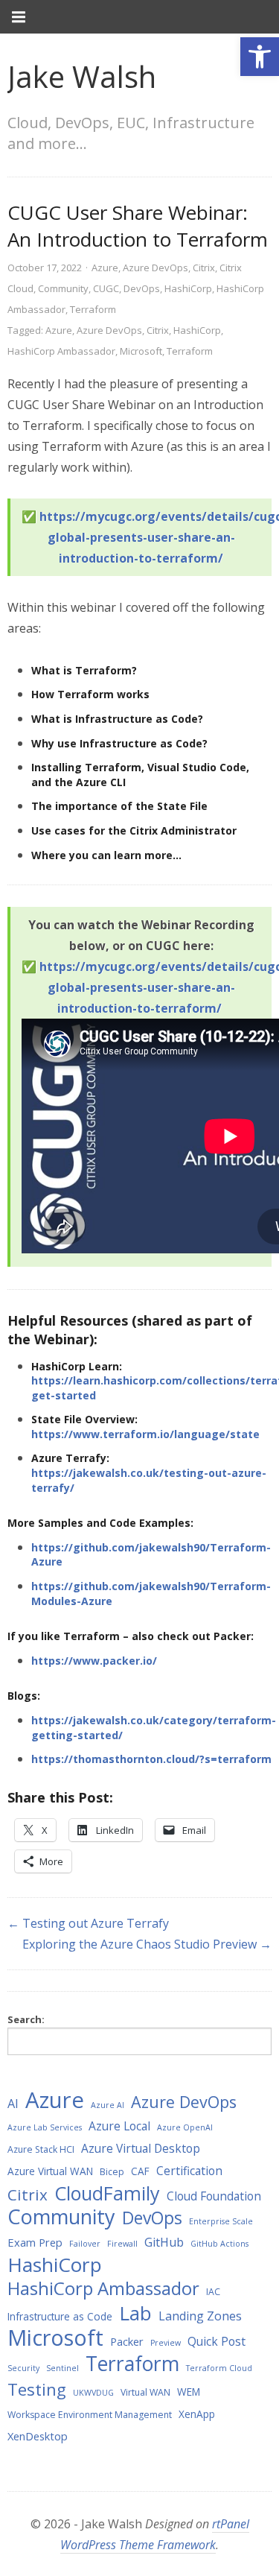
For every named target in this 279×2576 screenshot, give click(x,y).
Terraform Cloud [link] (219, 2368)
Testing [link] (37, 2389)
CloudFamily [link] (107, 2193)
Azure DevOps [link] (155, 268)
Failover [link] (85, 2244)
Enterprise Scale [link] (221, 2221)
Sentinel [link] (62, 2368)
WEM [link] (189, 2392)
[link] (260, 57)
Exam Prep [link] (35, 2242)
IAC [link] (213, 2292)
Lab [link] (135, 2313)
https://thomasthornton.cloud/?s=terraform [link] (151, 1759)
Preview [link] (166, 2343)
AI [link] (13, 2104)
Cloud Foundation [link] (214, 2196)
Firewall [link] (122, 2244)
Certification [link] (189, 2171)
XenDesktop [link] (38, 2436)
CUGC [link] (106, 288)
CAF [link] (140, 2171)
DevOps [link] (142, 288)
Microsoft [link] (141, 351)
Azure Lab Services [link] (45, 2127)
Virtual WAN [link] (145, 2392)
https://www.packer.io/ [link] (94, 1661)
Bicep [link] (112, 2172)
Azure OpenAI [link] (185, 2127)
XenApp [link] (197, 2414)
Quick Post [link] (217, 2341)
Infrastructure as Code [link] (60, 2316)
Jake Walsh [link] (82, 76)
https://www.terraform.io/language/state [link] (145, 1434)
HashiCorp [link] (188, 288)
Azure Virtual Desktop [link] (141, 2148)
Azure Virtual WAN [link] (50, 2171)
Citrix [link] (204, 268)
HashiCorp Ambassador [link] (61, 351)
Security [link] (23, 2368)
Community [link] (63, 288)
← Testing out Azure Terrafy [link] (88, 1923)
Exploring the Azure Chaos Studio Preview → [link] (147, 1944)
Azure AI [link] (108, 2105)
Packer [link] (127, 2341)
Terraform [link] (93, 309)
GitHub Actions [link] (219, 2244)
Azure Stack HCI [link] (41, 2149)
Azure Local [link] (119, 2126)
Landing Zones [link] (200, 2316)
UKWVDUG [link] (93, 2393)
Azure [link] (105, 268)
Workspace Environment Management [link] (90, 2415)
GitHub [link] (164, 2242)
